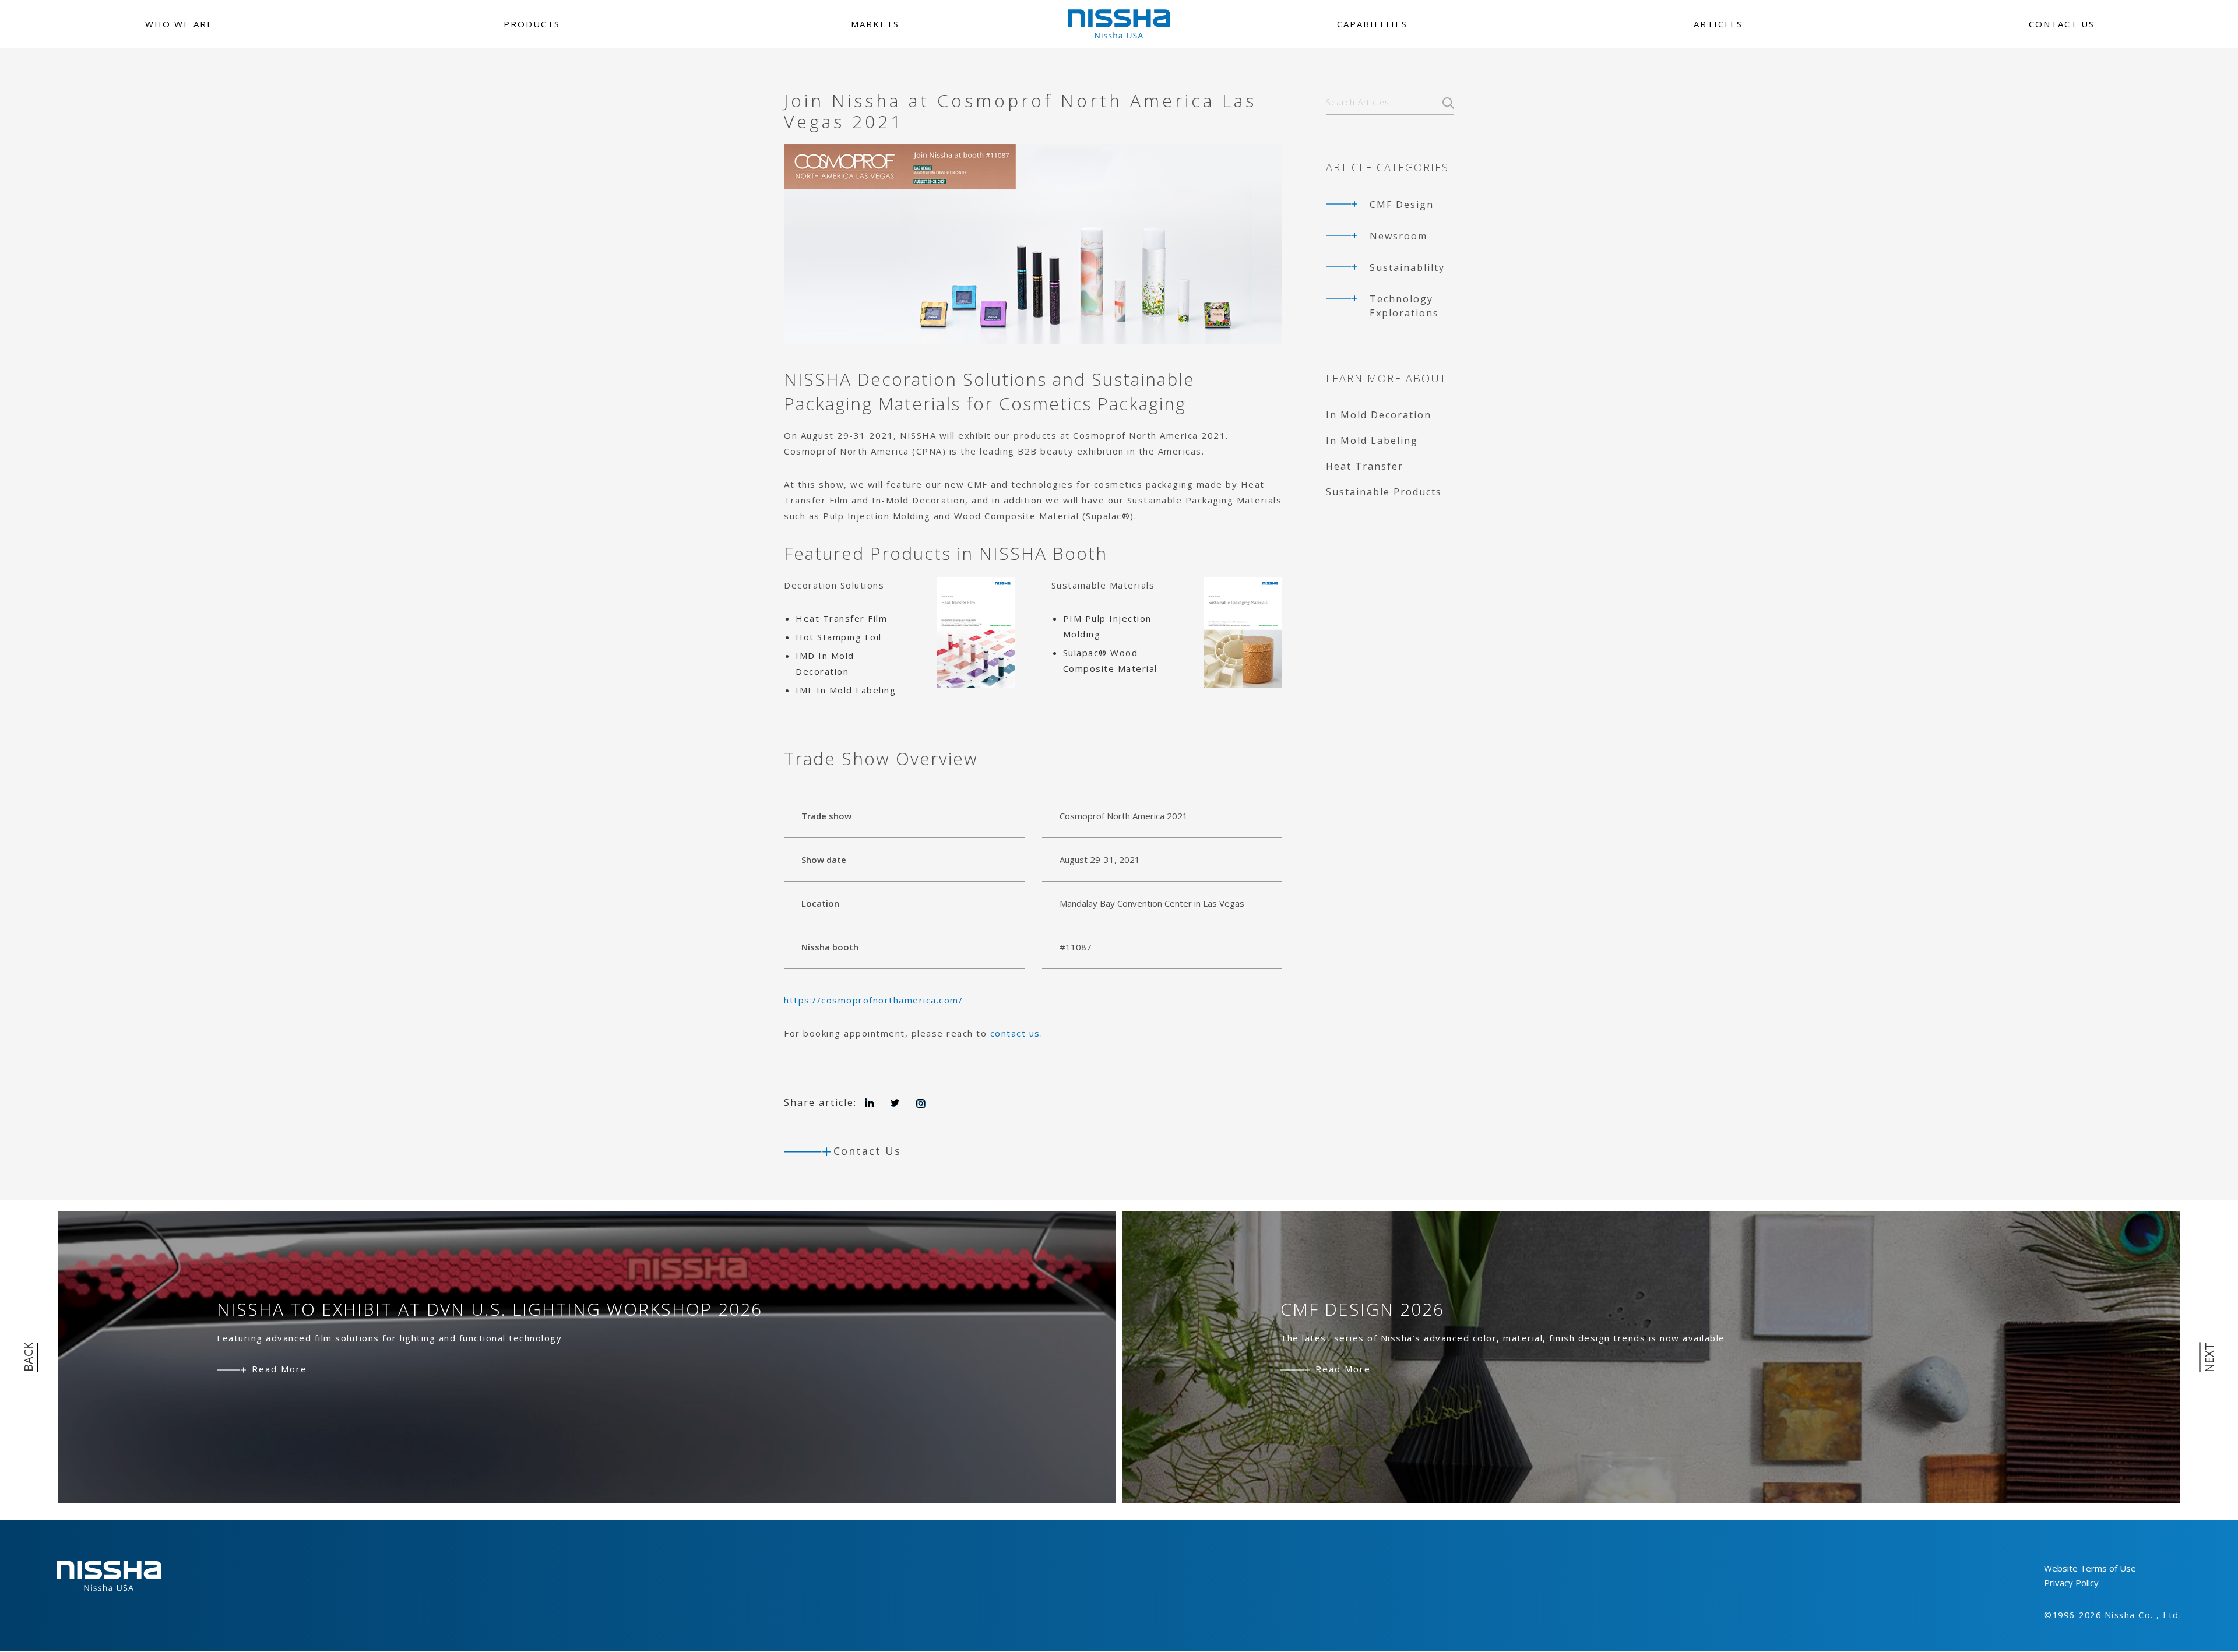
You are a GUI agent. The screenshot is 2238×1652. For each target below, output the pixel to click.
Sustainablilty (1407, 267)
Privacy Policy (2071, 1583)
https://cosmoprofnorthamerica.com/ (873, 1000)
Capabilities (1372, 24)
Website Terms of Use (2090, 1568)
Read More (279, 1369)
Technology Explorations (1404, 306)
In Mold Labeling (1372, 441)
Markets (875, 24)
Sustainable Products (1384, 492)
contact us (1015, 1033)
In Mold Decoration (1379, 415)
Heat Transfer (1365, 466)
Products (532, 24)
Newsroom (1398, 236)
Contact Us (2062, 24)
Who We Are (179, 24)
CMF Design (1402, 205)
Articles (1718, 24)
